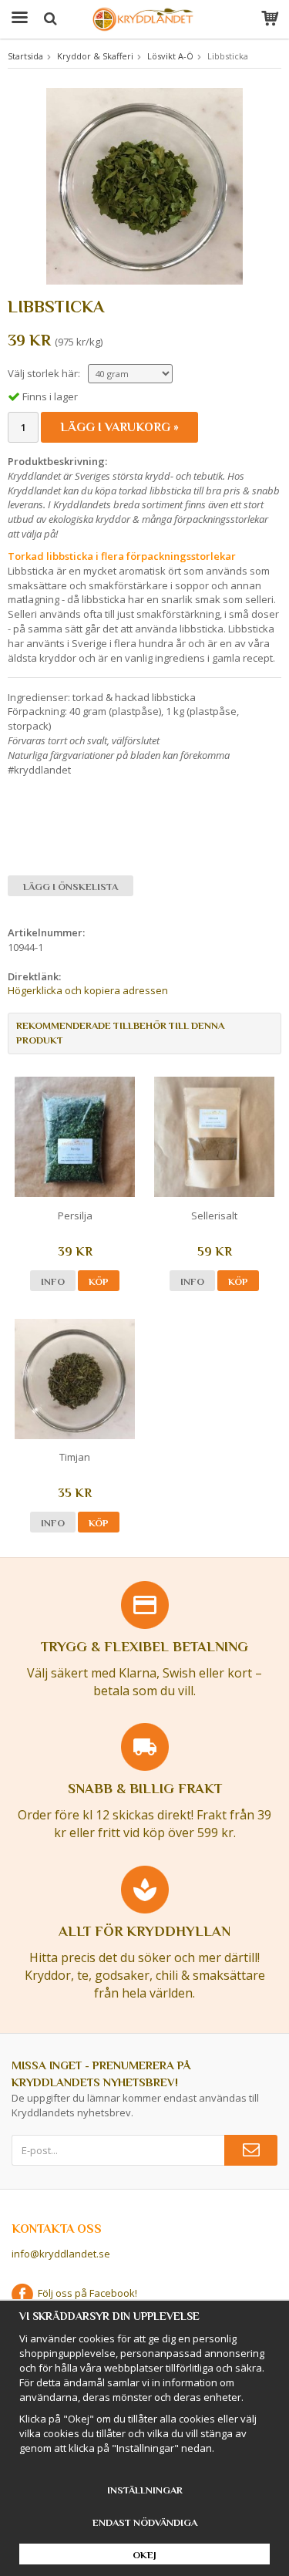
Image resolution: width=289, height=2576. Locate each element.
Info (53, 1281)
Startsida (25, 56)
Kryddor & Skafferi (95, 56)
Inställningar (145, 2490)
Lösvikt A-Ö (170, 56)
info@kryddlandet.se (61, 2254)
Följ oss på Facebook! (85, 2293)
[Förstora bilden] (144, 185)
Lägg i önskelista (71, 887)
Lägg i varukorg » (119, 427)
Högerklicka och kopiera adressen (88, 990)
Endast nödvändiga (145, 2522)
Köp (99, 1281)
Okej (144, 2555)
